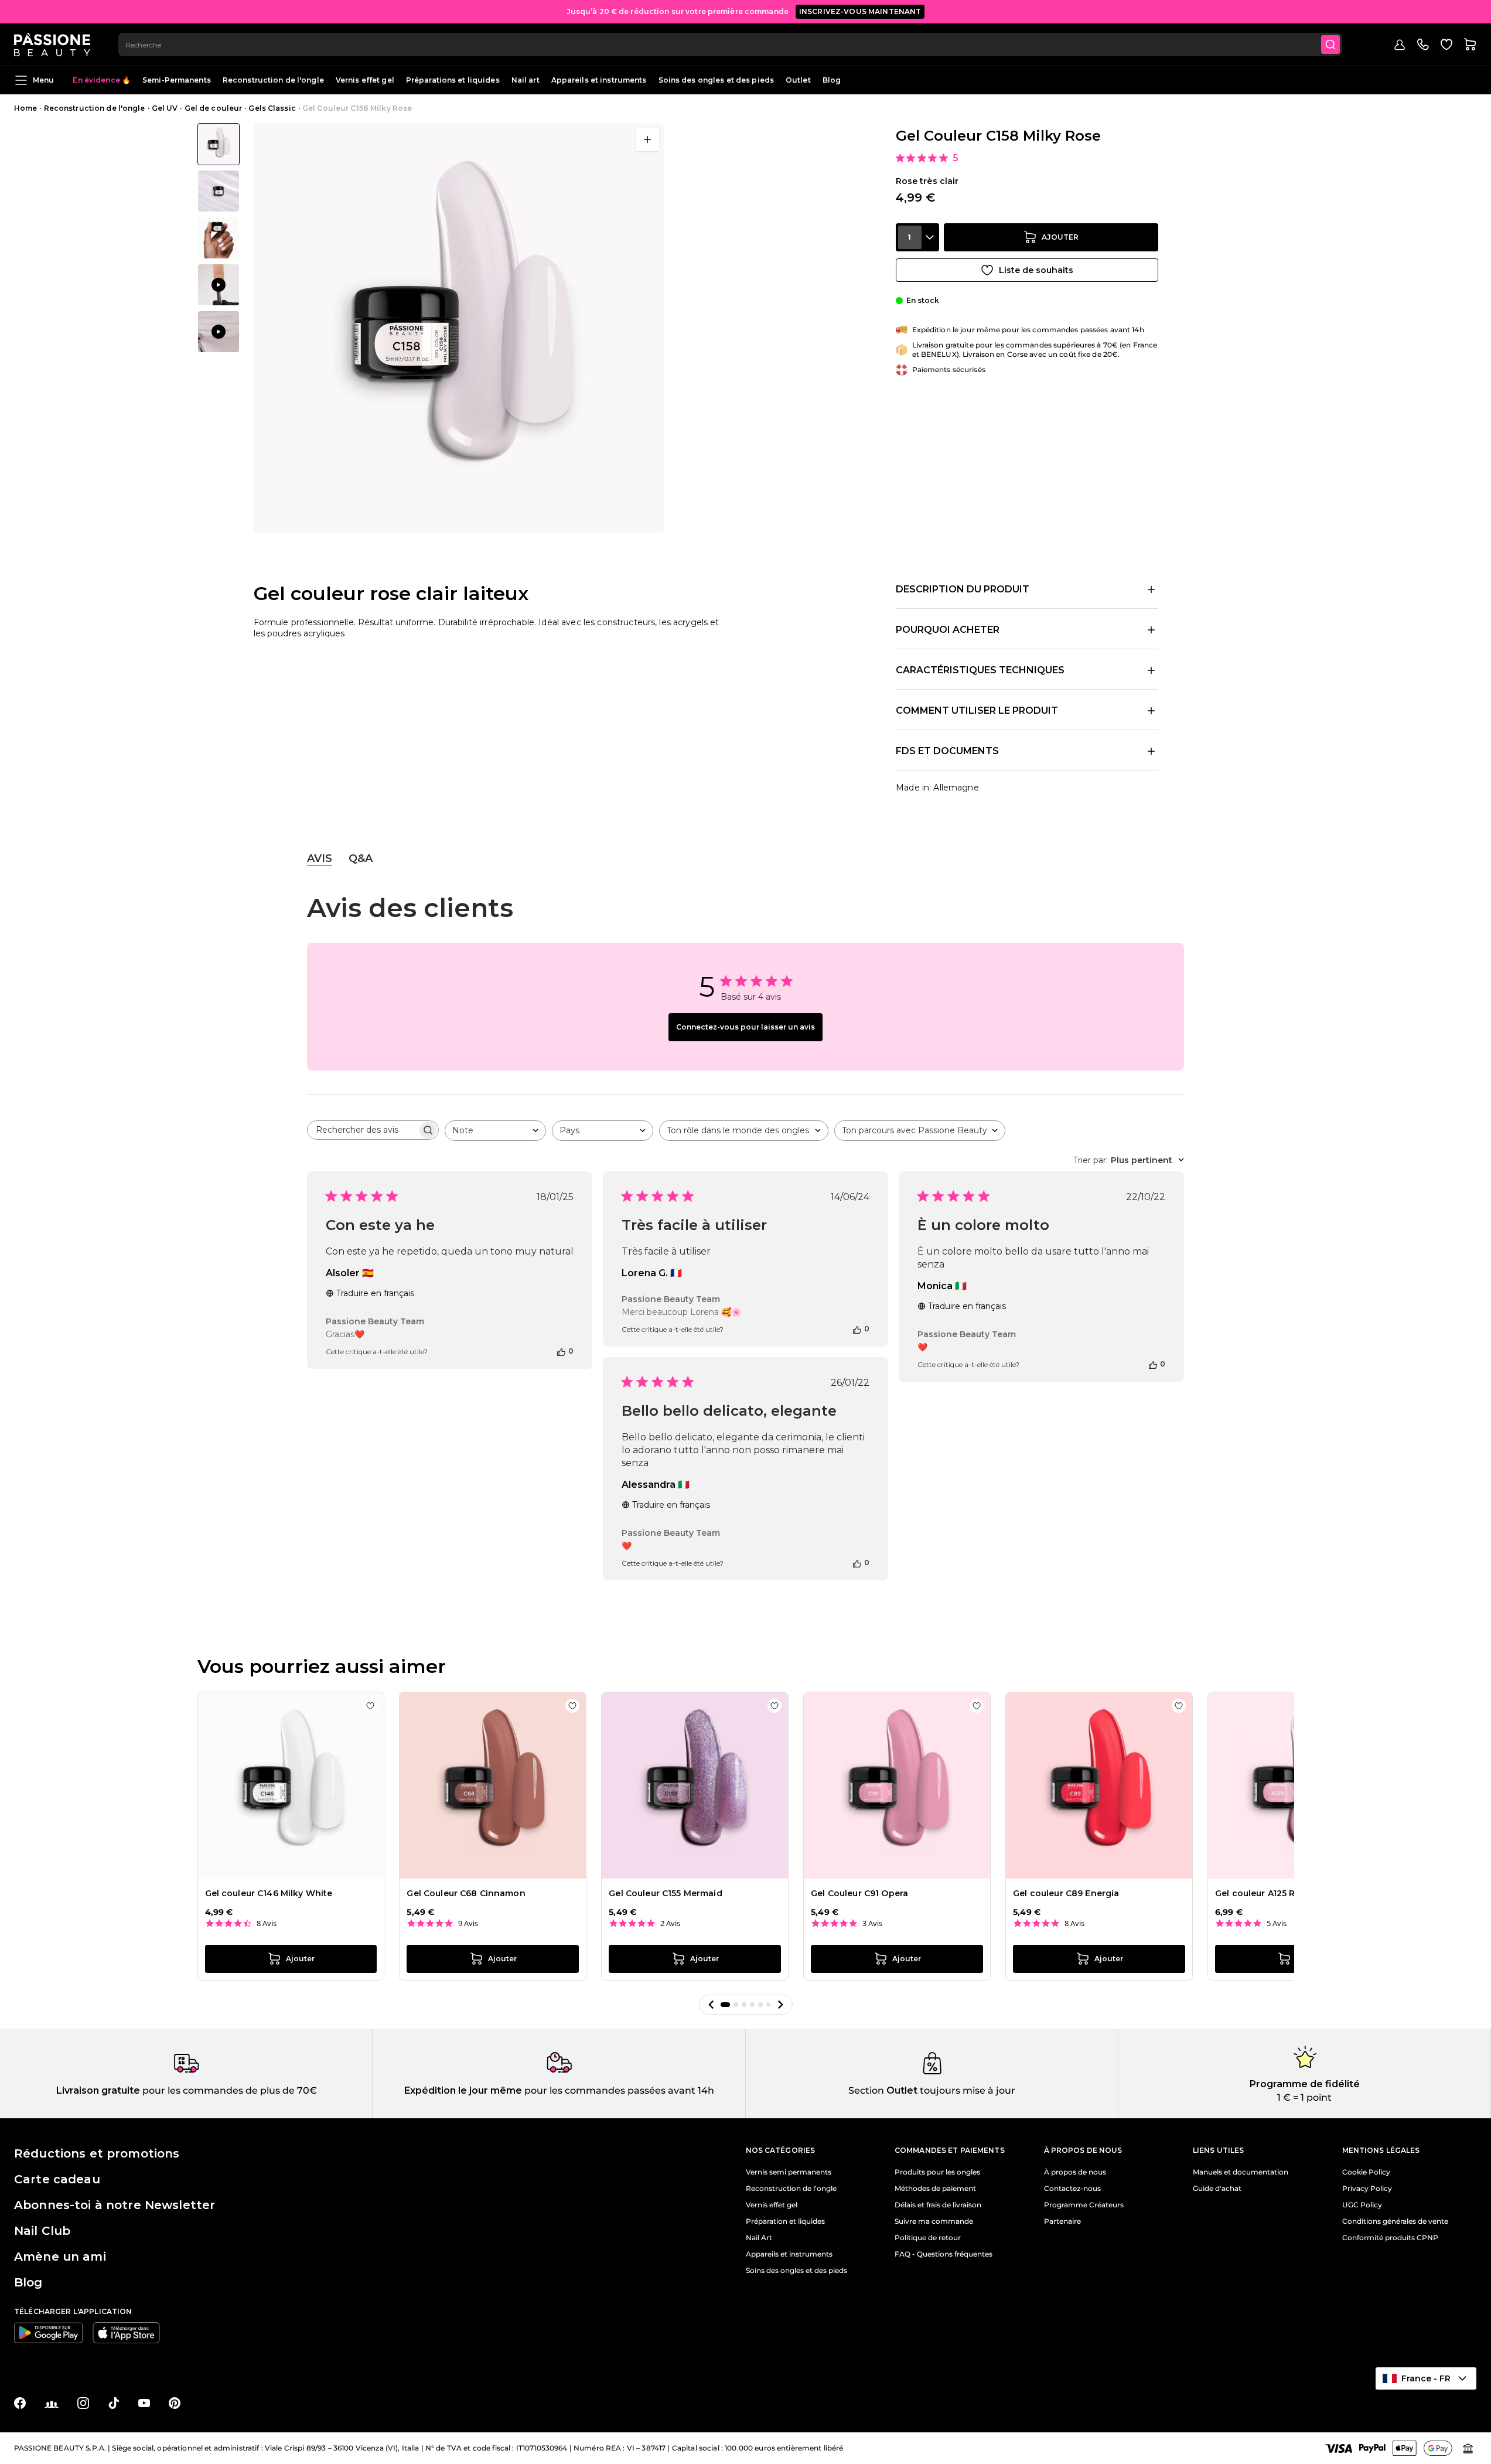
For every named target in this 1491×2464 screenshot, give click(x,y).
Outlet (798, 80)
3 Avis (872, 1923)
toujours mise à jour (966, 2090)
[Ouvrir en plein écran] (647, 139)
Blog (832, 80)
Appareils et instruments (599, 80)
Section (866, 2090)
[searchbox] (362, 1130)
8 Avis (267, 1923)
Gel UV (165, 108)
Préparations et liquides (453, 80)
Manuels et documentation (1241, 2172)
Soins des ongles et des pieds (716, 80)
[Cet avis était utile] (561, 1351)
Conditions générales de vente (1395, 2221)
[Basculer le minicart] (1470, 45)
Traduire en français (375, 1293)
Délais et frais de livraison (938, 2205)
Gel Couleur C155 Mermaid (665, 1893)
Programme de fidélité (1305, 2084)
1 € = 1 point (1304, 2097)
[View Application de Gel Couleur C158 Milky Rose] (219, 285)
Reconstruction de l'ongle (273, 80)
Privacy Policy (1367, 2189)
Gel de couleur (214, 108)
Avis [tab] (320, 858)
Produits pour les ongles (937, 2172)
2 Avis (670, 1923)
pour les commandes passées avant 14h (618, 2090)
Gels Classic (272, 108)
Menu (43, 80)
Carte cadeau (57, 2179)
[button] (711, 2005)
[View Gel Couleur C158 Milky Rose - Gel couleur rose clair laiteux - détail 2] (219, 191)
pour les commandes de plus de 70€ (228, 2090)
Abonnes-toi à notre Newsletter (115, 2205)
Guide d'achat (1217, 2189)
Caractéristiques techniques (980, 670)
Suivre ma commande (934, 2221)
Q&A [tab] (361, 858)
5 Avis (1277, 1923)
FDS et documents (947, 751)
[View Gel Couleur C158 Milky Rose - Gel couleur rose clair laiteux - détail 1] (219, 238)
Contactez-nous (1072, 2189)
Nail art (526, 80)
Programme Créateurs (1084, 2205)
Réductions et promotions (97, 2153)
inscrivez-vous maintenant (860, 11)
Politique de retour (928, 2238)
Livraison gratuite (98, 2090)
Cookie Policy (1366, 2172)
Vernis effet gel (365, 80)
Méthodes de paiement (935, 2189)
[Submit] (1330, 45)
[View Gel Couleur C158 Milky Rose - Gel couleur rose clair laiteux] (219, 144)
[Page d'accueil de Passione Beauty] (52, 45)
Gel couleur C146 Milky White (269, 1893)
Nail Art (759, 2238)
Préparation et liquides (785, 2221)
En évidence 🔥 (102, 80)
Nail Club (42, 2231)
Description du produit (963, 589)
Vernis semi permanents (789, 2172)
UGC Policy (1362, 2205)
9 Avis (468, 1923)
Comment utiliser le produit (977, 710)
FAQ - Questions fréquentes (944, 2254)
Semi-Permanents (177, 80)
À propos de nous (1075, 2172)
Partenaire (1062, 2221)
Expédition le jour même (463, 2090)
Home (25, 108)
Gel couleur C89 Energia (1066, 1893)
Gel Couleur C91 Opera (859, 1893)
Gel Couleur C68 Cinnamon (466, 1893)
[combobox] (730, 45)
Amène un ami (60, 2257)
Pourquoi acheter (948, 630)
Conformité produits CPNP (1390, 2238)
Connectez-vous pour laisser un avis (745, 1027)
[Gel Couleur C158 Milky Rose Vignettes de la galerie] (219, 238)
